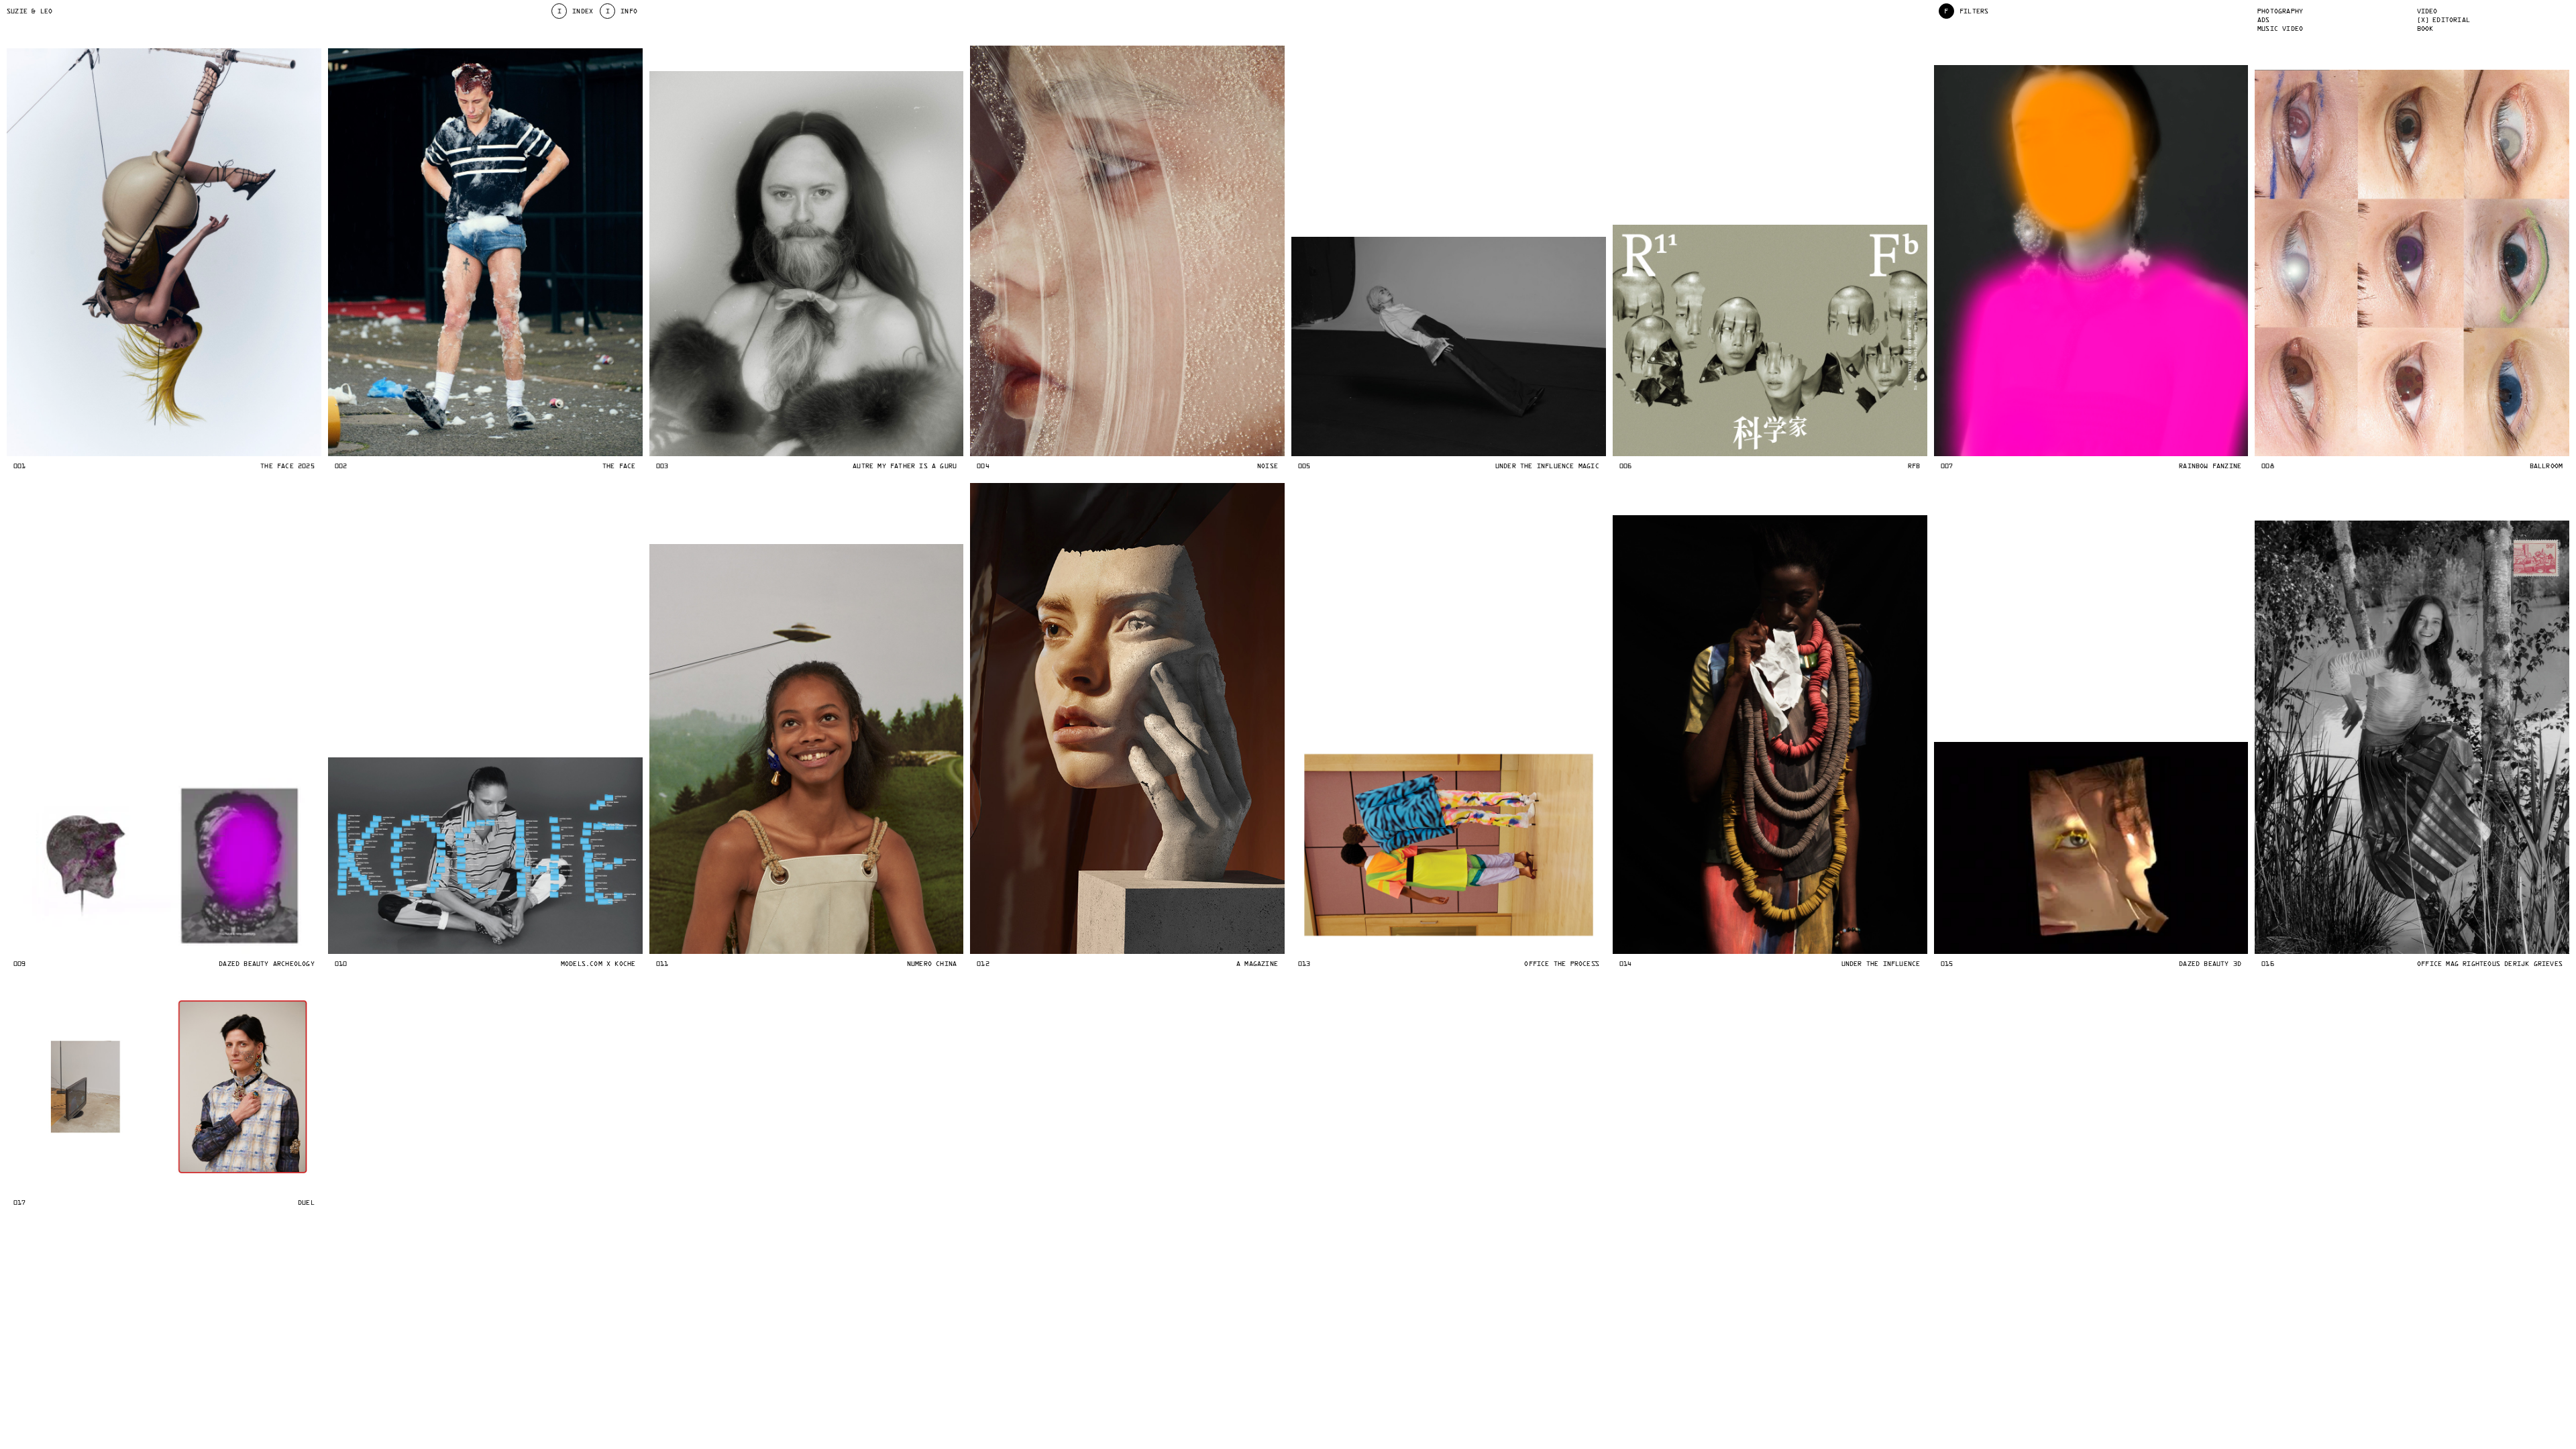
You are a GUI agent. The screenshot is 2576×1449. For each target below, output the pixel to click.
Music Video (2280, 29)
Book (2425, 29)
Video (2427, 11)
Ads (2264, 20)
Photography (2280, 11)
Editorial (2451, 20)
